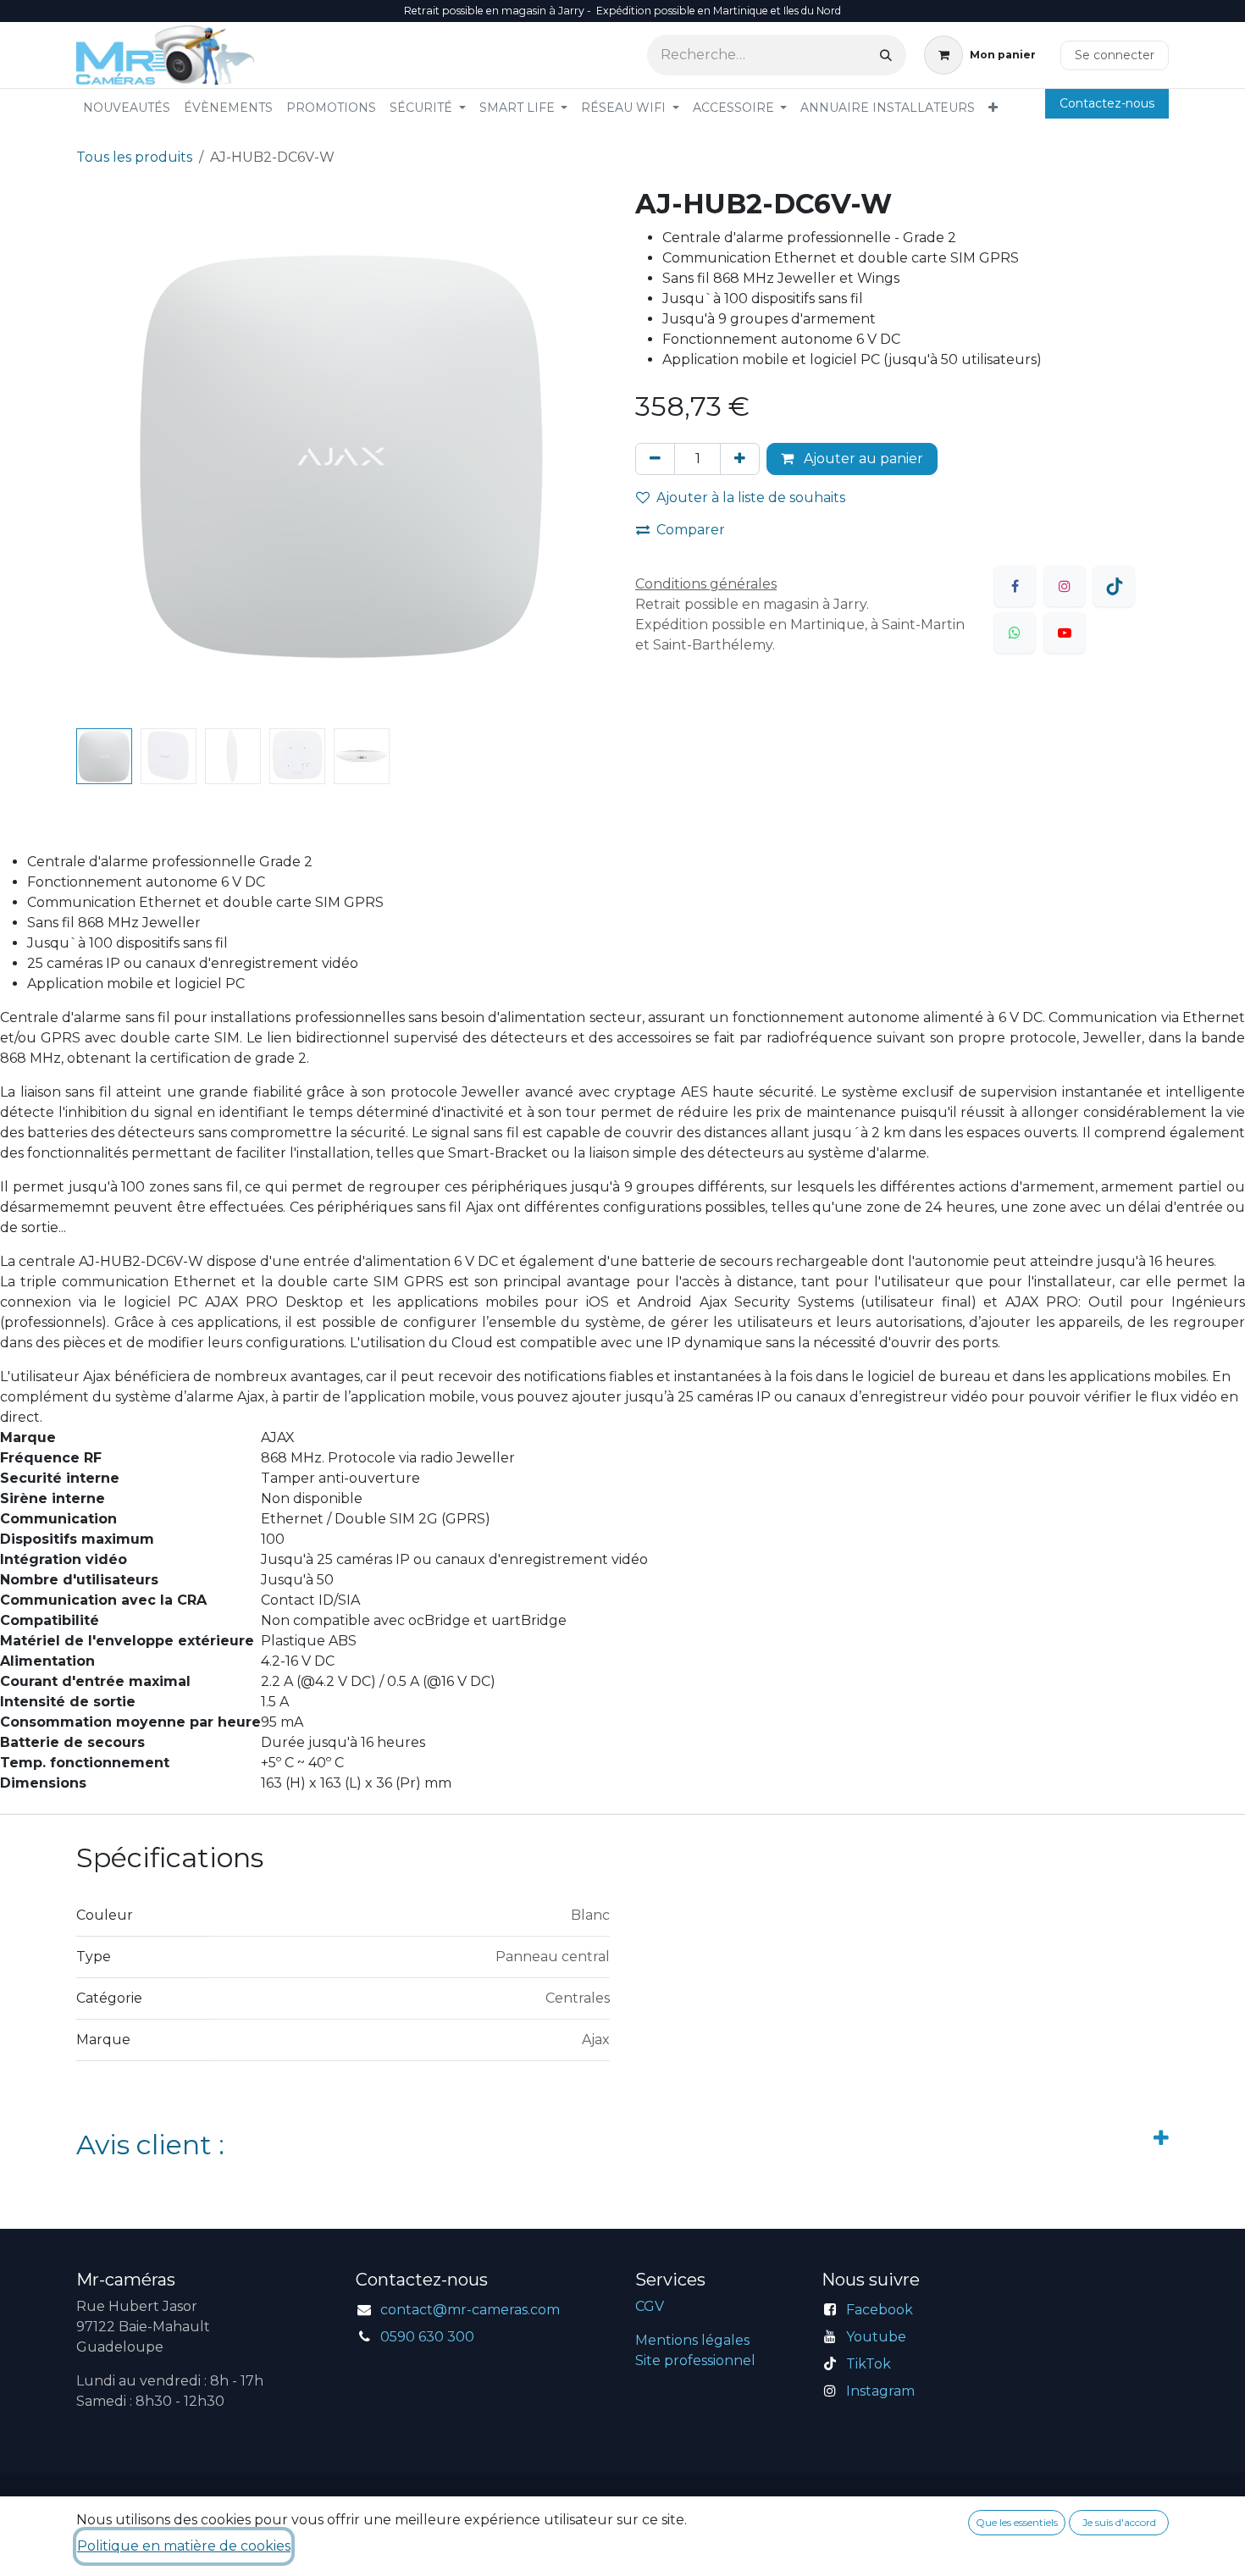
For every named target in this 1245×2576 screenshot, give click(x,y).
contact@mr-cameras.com (470, 2310)
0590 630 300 (427, 2337)
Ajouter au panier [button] (862, 459)
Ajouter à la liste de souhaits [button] (751, 498)
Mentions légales (692, 2340)
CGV (650, 2306)
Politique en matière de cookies (184, 2546)
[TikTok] (1114, 586)
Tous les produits (134, 157)
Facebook (880, 2310)
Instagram (880, 2391)
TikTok (869, 2364)
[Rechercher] (886, 55)
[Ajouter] (740, 459)
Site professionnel (695, 2360)
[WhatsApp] (1015, 633)
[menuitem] (127, 108)
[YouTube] (1065, 633)
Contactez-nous (1107, 103)
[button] (103, 455)
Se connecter (1115, 55)
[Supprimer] (655, 459)
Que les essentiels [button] (1017, 2522)
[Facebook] (1015, 586)
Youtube (876, 2337)
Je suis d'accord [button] (1119, 2522)
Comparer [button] (691, 530)
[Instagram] (1065, 586)
